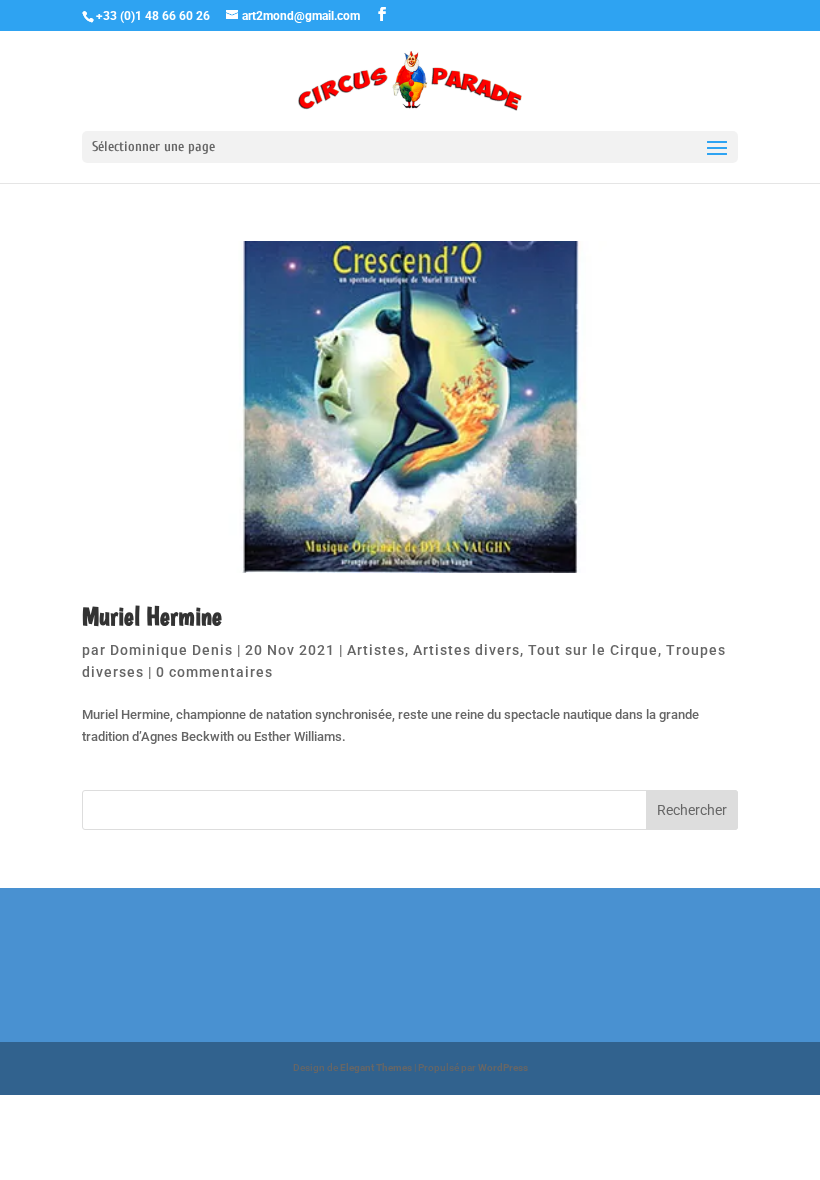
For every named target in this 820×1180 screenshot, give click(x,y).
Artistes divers (466, 650)
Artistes (376, 650)
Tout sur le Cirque (593, 650)
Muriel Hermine (152, 615)
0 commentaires (214, 672)
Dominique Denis (171, 650)
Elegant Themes (376, 1067)
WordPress (503, 1067)
